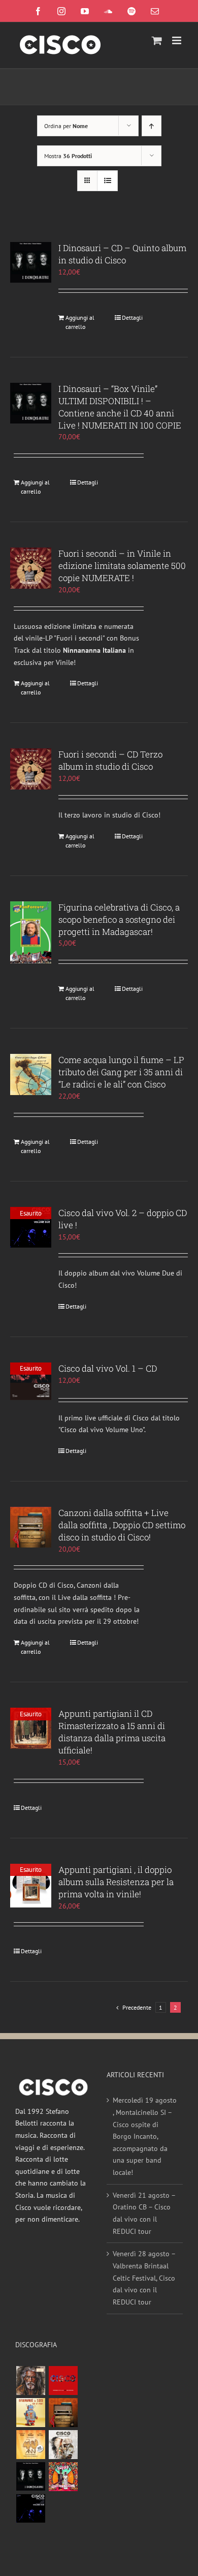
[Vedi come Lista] (107, 181)
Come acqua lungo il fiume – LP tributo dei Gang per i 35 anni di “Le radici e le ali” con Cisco (121, 1072)
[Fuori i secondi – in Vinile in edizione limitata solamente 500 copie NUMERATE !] (31, 568)
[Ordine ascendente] (152, 126)
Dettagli (132, 317)
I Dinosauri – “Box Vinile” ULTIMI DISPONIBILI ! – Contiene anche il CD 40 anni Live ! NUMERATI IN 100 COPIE (120, 407)
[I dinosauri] (30, 2477)
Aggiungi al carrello (80, 322)
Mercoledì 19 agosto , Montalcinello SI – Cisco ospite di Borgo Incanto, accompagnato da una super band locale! (145, 2136)
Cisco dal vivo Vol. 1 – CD (108, 1368)
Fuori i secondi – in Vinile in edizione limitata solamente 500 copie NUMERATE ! (122, 566)
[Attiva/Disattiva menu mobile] (177, 40)
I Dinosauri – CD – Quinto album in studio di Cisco (122, 254)
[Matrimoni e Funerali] (63, 2477)
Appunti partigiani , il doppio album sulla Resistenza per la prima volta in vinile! (116, 1882)
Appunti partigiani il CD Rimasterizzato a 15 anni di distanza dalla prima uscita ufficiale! (112, 1732)
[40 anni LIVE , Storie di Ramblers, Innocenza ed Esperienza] (30, 2445)
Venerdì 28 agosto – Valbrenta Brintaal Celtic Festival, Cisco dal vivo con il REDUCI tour (144, 2278)
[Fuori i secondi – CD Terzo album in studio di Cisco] (31, 769)
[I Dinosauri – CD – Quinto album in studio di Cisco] (31, 262)
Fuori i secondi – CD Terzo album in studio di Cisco (110, 760)
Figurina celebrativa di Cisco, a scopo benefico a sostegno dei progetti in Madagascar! (119, 919)
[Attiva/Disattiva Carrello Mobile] (157, 40)
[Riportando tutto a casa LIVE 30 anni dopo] (63, 2381)
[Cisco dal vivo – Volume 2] (30, 2509)
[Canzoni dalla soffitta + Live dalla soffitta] (63, 2413)
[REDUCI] (30, 2381)
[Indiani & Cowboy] (63, 2445)
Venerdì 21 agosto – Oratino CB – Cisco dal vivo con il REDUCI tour (144, 2213)
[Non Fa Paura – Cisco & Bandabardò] (30, 2413)
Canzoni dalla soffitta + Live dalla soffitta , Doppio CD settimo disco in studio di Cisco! (122, 1525)
